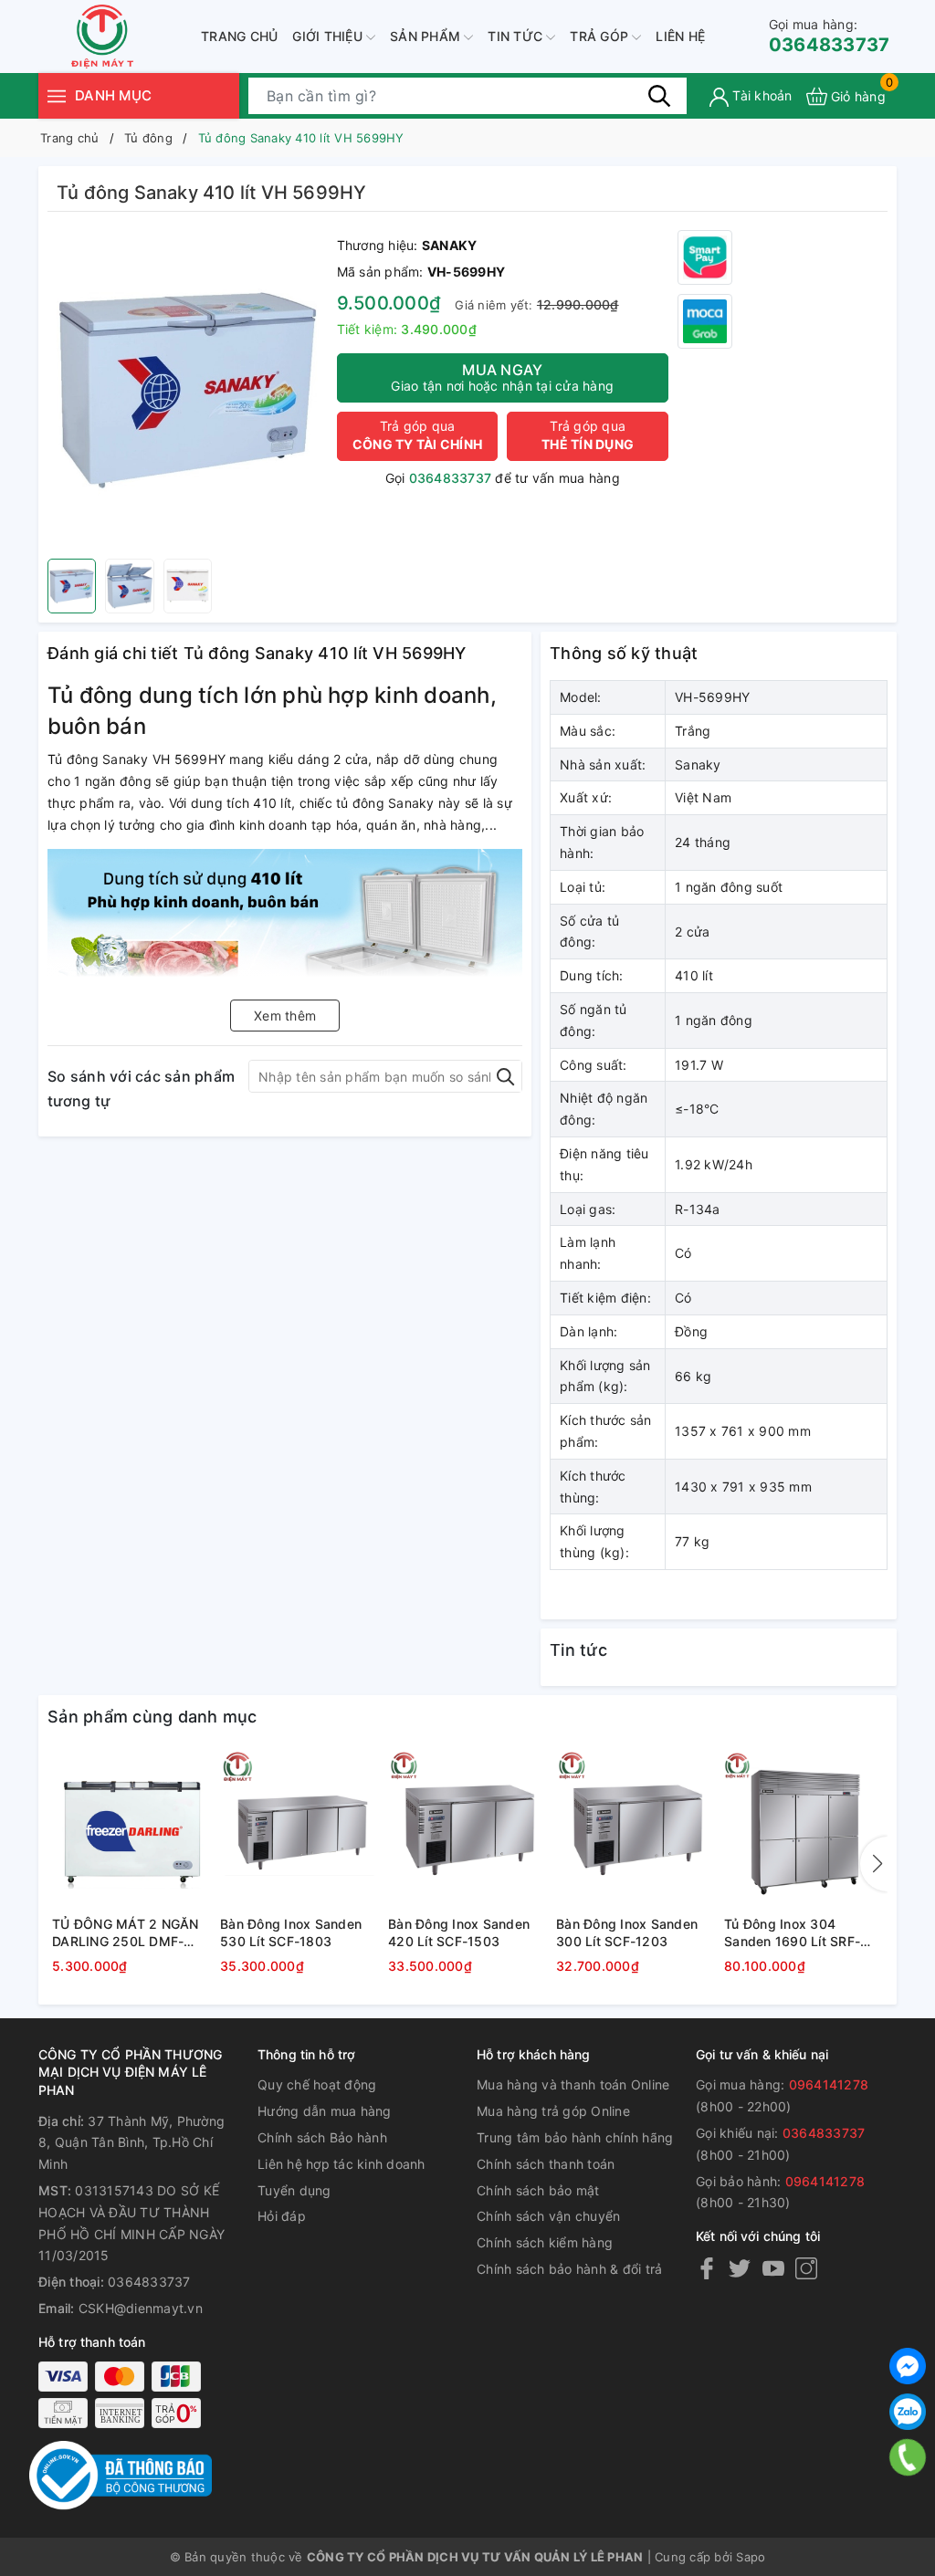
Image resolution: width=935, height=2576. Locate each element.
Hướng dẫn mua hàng (325, 2111)
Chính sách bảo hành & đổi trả (569, 2269)
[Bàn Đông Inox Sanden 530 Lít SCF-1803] (299, 1829)
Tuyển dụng (294, 2190)
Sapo (751, 2557)
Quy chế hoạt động (317, 2084)
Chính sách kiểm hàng (545, 2242)
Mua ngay (502, 377)
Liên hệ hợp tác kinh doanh (341, 2164)
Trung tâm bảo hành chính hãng (575, 2137)
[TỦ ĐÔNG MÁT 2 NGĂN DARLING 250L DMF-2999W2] (131, 1829)
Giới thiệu (329, 36)
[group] (188, 390)
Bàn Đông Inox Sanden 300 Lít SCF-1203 (627, 1933)
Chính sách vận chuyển (548, 2216)
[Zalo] (908, 2412)
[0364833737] (908, 2457)
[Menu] (57, 95)
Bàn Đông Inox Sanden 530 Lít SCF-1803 (291, 1933)
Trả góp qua (417, 435)
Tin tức (517, 36)
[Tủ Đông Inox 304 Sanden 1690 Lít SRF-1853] (804, 1829)
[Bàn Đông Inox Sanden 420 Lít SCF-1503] (467, 1829)
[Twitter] (740, 2268)
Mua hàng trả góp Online (553, 2111)
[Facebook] (707, 2268)
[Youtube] (773, 2268)
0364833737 (830, 36)
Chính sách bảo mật (538, 2190)
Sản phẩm (427, 36)
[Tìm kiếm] (659, 96)
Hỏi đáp (282, 2216)
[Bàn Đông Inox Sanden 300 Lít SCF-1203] (636, 1829)
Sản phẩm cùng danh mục (152, 1717)
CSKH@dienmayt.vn (141, 2308)
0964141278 (829, 2084)
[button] (874, 1864)
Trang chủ (239, 36)
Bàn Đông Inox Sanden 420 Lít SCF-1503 (459, 1933)
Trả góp (601, 36)
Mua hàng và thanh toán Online (573, 2084)
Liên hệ (680, 36)
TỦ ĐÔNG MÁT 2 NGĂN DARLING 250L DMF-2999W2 (126, 1933)
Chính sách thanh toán (546, 2164)
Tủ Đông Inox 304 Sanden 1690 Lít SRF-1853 (792, 1933)
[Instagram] (806, 2268)
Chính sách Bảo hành (322, 2137)
